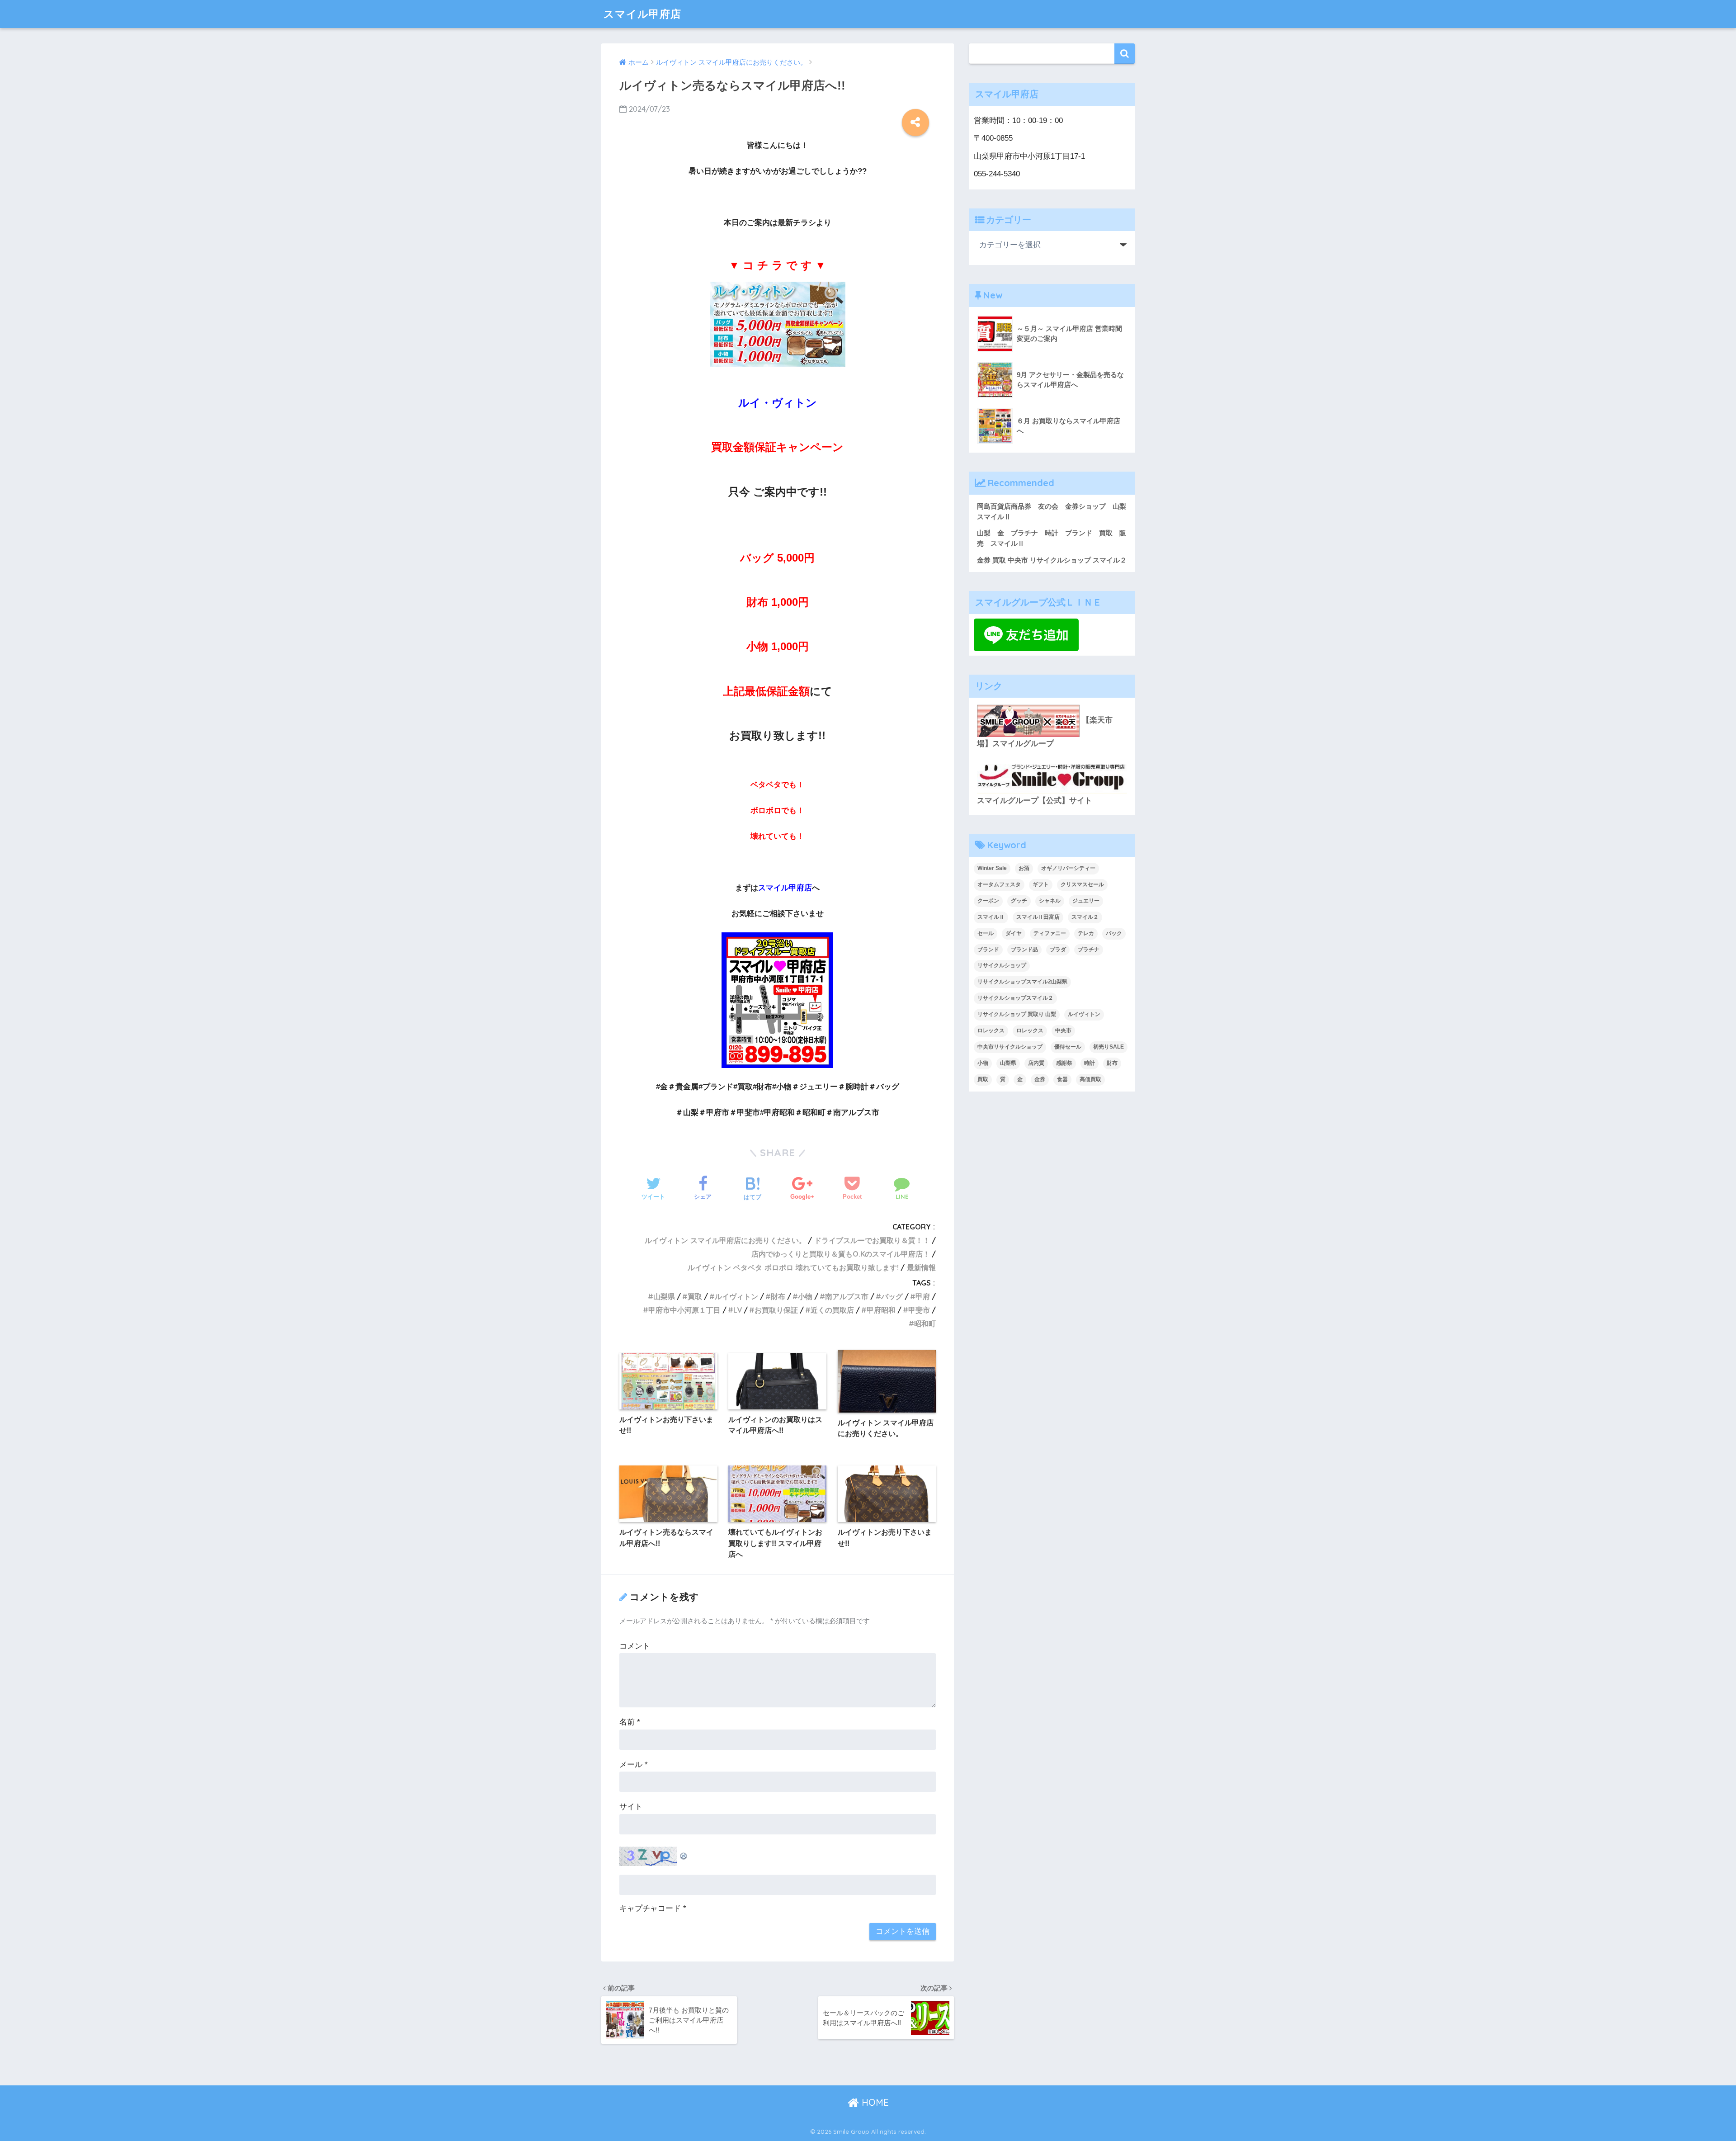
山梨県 (664, 1296)
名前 (630, 1722)
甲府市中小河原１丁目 (684, 1310)
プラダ (1058, 950)
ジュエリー (1086, 901)
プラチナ (1089, 950)
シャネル (1050, 901)
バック (1114, 933)
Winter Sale (992, 868)
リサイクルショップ (1002, 965)
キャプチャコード (650, 1908)
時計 (1090, 1063)
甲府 (923, 1296)
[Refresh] (684, 1854)
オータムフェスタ (999, 884)
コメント (635, 1646)
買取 (695, 1296)
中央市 (1063, 1030)
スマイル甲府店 (642, 14)
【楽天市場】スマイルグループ (1045, 732)
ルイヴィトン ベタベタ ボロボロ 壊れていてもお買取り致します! (793, 1267)
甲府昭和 (881, 1310)
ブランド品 (1024, 950)
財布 (778, 1296)
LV (738, 1310)
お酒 (1024, 868)
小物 (805, 1296)
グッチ (1019, 901)
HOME (874, 2102)
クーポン (988, 901)
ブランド (988, 950)
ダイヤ (1014, 933)
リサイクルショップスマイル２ (1015, 998)
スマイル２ (1085, 917)
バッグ (892, 1296)
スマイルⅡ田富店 (1038, 917)
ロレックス (991, 1030)
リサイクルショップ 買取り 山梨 (1017, 1014)
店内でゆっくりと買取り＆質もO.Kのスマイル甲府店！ (841, 1254)
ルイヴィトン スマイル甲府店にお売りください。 (725, 1240)
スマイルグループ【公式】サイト (1035, 801)
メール (634, 1765)
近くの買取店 (832, 1310)
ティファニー (1050, 933)
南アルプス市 (847, 1296)
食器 (1062, 1079)
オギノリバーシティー (1068, 868)
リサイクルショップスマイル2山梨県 (1022, 982)
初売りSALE (1109, 1047)
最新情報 (921, 1267)
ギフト (1041, 884)
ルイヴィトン (736, 1296)
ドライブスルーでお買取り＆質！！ (872, 1240)
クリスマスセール (1082, 884)
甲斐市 (919, 1310)
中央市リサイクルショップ (1010, 1047)
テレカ (1086, 933)
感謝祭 (1064, 1063)
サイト (631, 1807)
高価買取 (1090, 1079)
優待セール (1068, 1047)
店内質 (1036, 1063)
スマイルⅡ (991, 917)
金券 (1040, 1079)
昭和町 (925, 1323)
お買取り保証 (776, 1310)
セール (986, 933)
